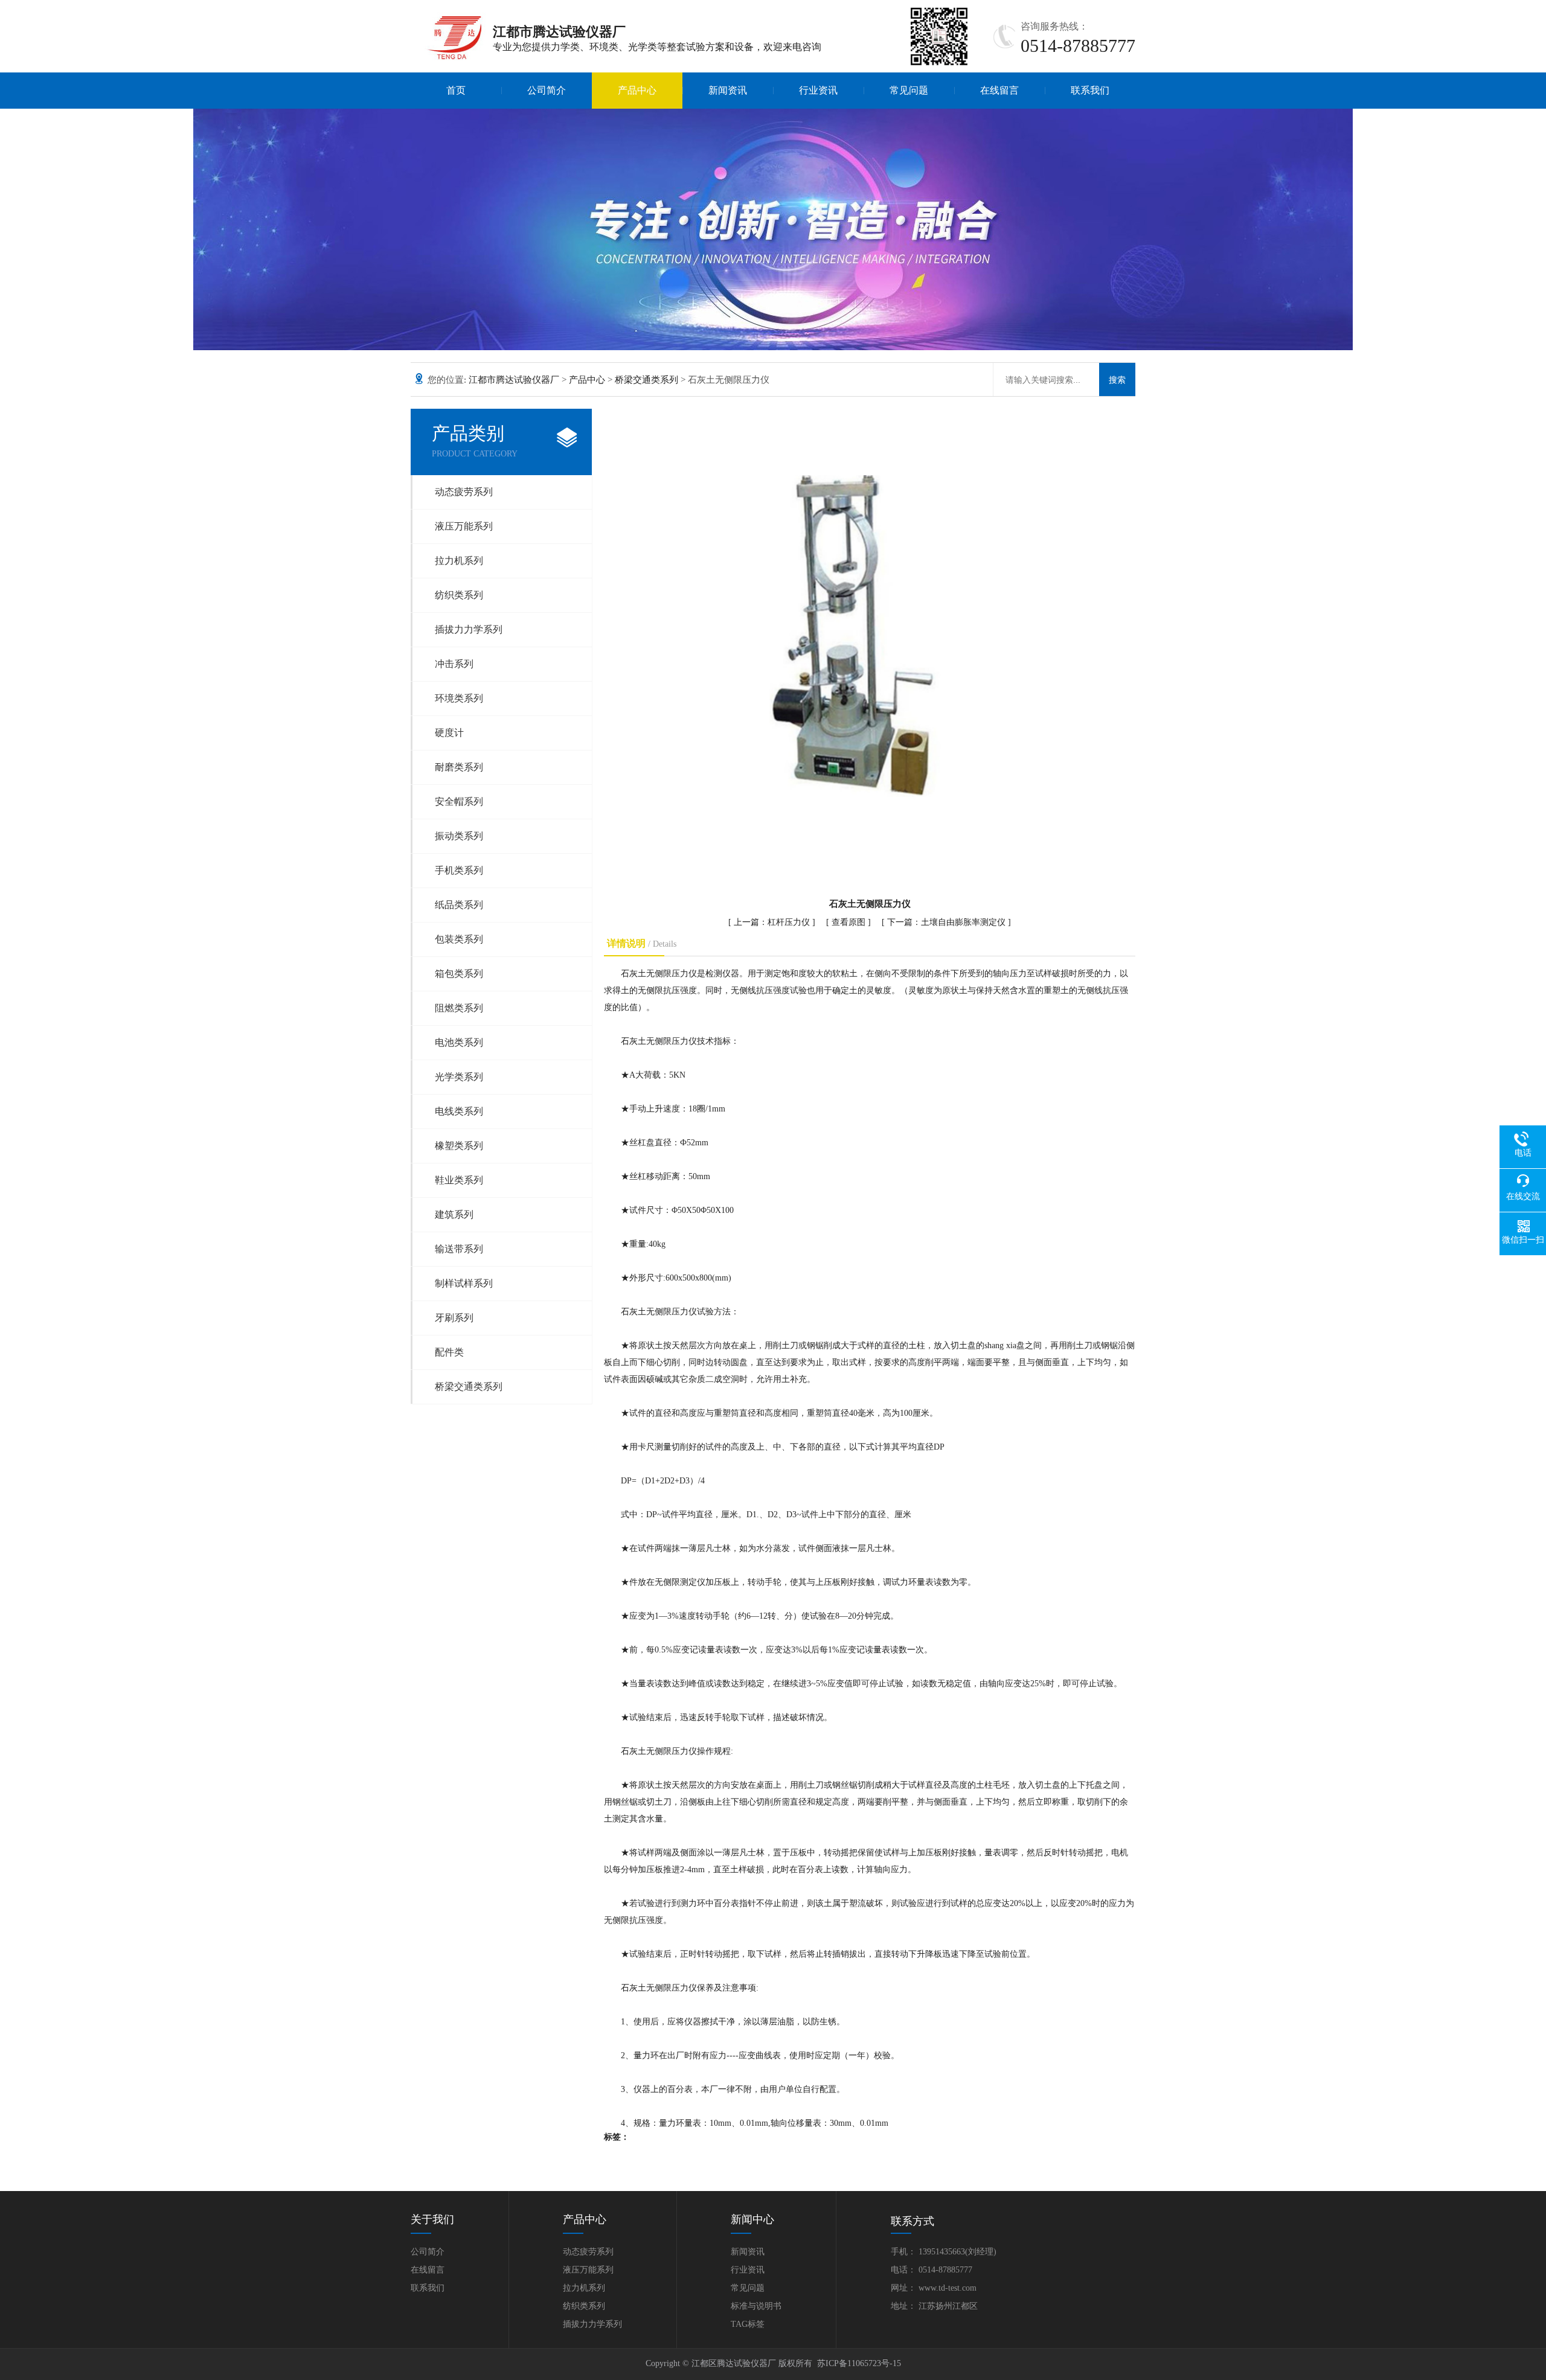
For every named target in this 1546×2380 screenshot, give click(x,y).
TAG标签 (748, 2324)
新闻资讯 (728, 90)
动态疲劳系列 (464, 492)
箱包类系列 (459, 974)
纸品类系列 (459, 905)
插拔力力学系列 (469, 629)
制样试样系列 (464, 1283)
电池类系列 (459, 1042)
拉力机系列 (459, 561)
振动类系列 (459, 836)
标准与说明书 (756, 2306)
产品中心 (637, 90)
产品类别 (475, 441)
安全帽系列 (459, 801)
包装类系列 (459, 939)
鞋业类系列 (459, 1180)
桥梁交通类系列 (646, 380)
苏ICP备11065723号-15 (859, 2363)
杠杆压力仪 (789, 922)
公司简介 (547, 90)
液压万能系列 (464, 526)
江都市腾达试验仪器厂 (514, 380)
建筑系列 (454, 1214)
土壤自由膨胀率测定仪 (963, 922)
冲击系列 (454, 664)
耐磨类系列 (459, 767)
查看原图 (850, 922)
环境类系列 (459, 698)
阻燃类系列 (459, 1008)
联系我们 (1090, 90)
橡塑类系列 (459, 1146)
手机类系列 (459, 870)
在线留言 (999, 90)
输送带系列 (459, 1249)
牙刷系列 (454, 1318)
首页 (456, 90)
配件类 (449, 1352)
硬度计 (449, 733)
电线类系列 (459, 1111)
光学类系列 (459, 1077)
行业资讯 (818, 90)
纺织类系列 (459, 595)
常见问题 (909, 90)
